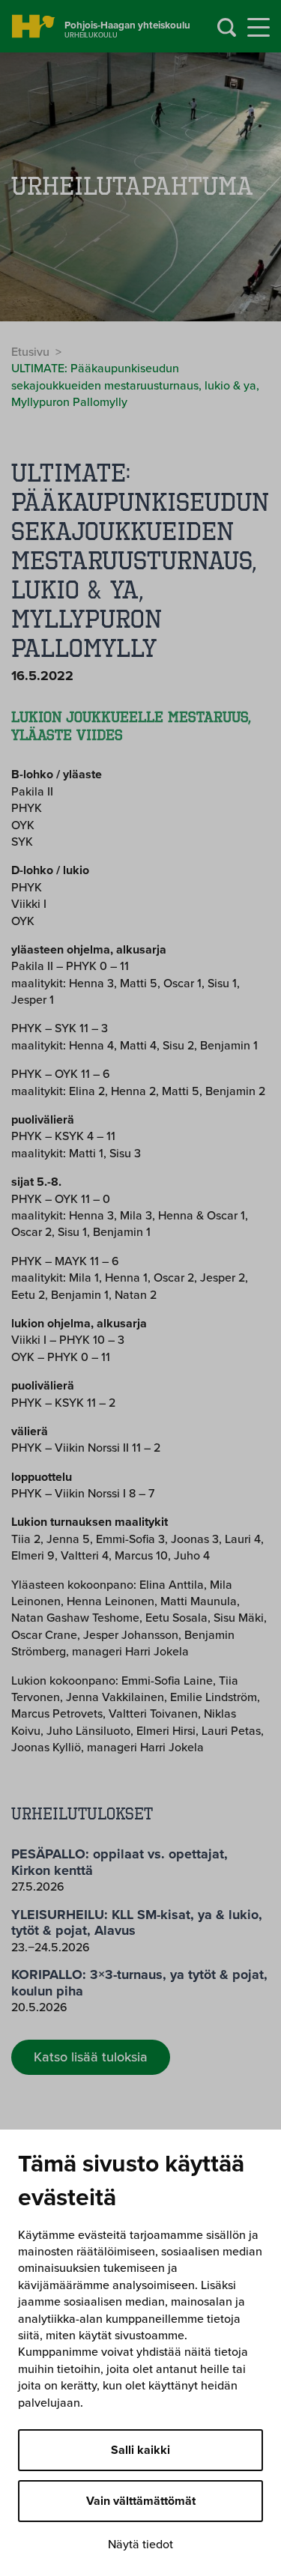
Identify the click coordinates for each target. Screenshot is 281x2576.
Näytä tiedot (140, 2545)
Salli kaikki (140, 2450)
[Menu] (259, 28)
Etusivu (30, 352)
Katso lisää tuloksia (91, 2057)
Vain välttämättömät (141, 2501)
